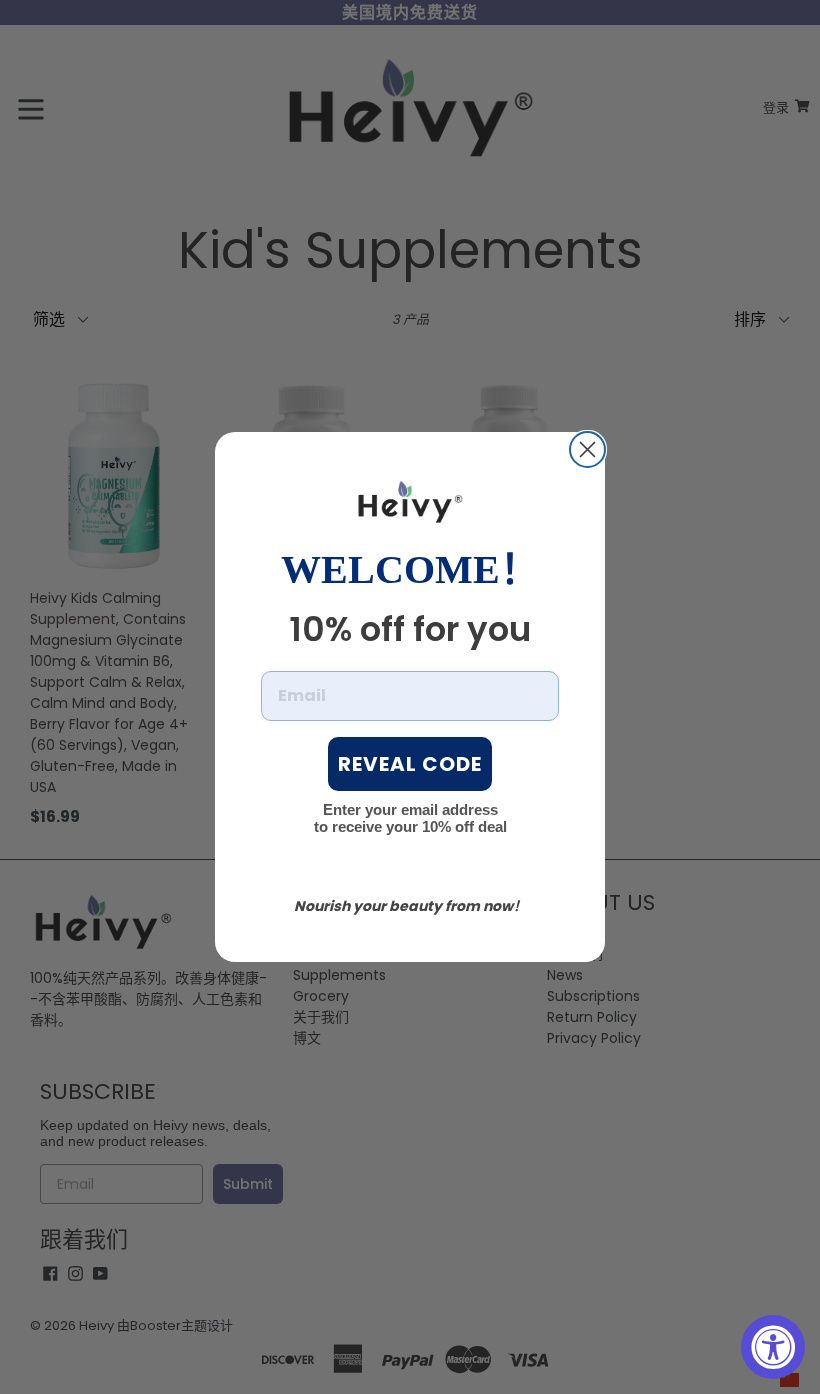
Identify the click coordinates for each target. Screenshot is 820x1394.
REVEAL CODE (410, 764)
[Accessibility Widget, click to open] (773, 1347)
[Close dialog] (587, 449)
